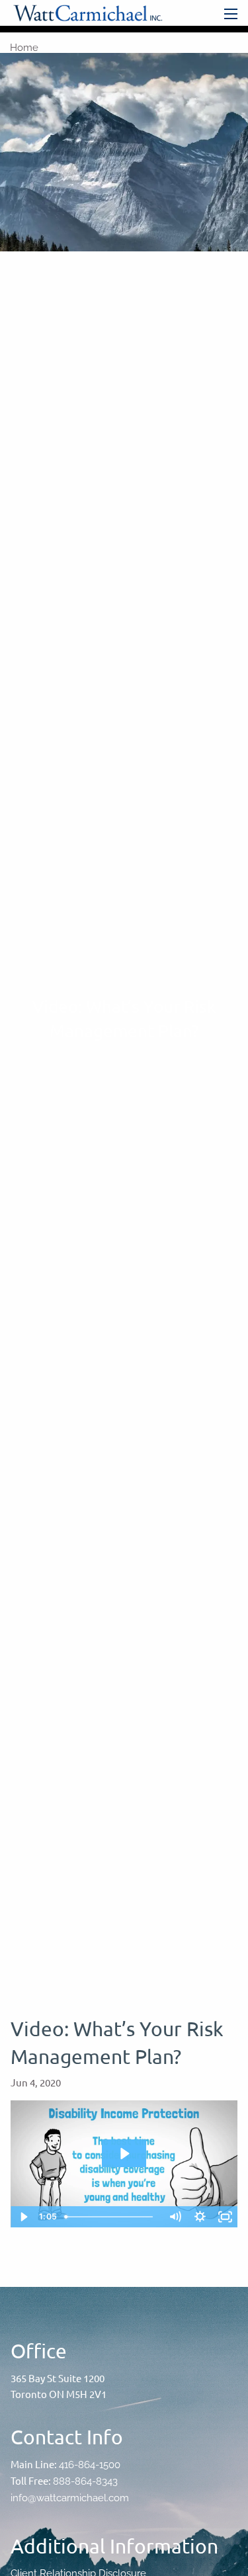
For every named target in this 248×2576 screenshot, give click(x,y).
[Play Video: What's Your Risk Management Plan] (124, 2154)
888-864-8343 (85, 2481)
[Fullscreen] (225, 2217)
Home (24, 48)
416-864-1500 (90, 2465)
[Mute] (175, 2217)
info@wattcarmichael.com (70, 2498)
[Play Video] (23, 2217)
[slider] (111, 2217)
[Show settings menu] (200, 2217)
